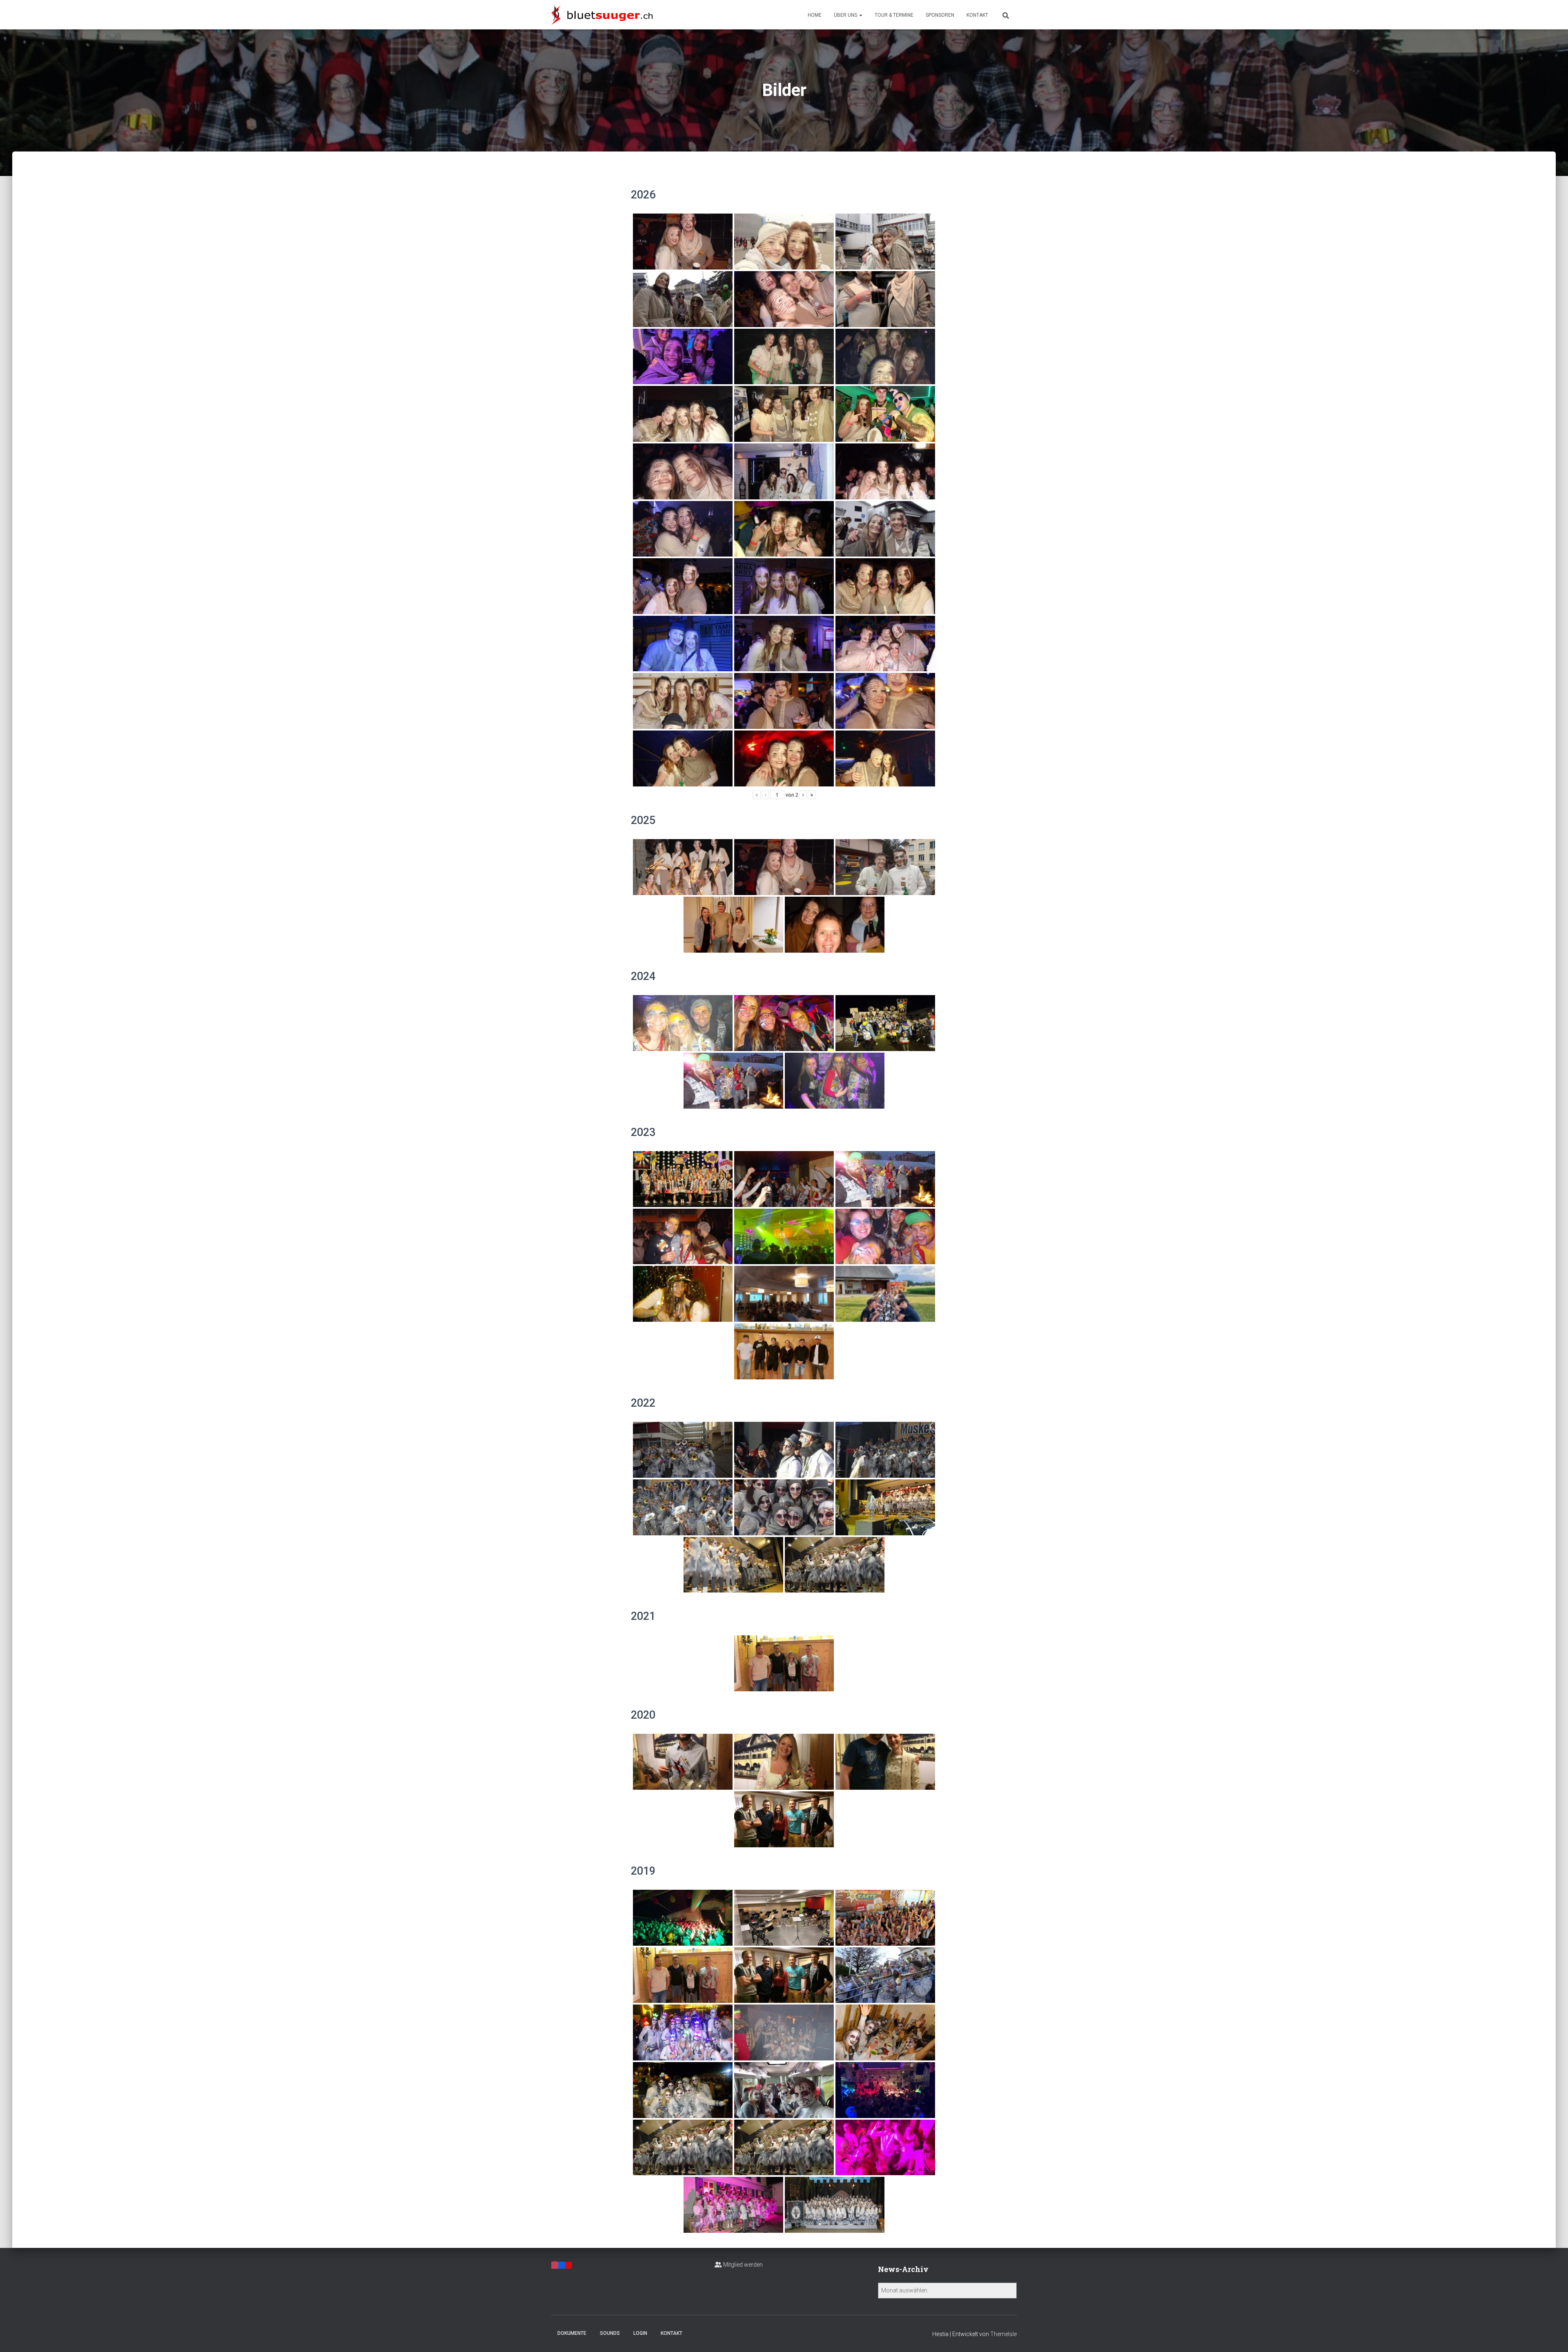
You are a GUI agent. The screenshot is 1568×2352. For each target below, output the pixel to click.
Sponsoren (940, 15)
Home (815, 15)
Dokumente (572, 2333)
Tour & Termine (894, 15)
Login (640, 2333)
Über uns (846, 15)
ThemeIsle (1003, 2334)
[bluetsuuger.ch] (602, 15)
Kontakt (977, 15)
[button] (860, 15)
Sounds (610, 2333)
